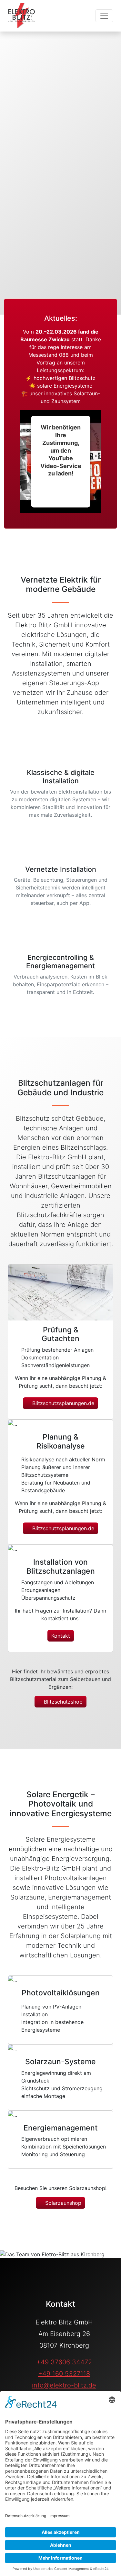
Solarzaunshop (62, 2203)
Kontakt (61, 1636)
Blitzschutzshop (62, 1702)
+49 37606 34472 (64, 2362)
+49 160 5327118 (64, 2374)
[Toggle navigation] (104, 16)
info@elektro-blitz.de (64, 2385)
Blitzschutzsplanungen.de (62, 1403)
